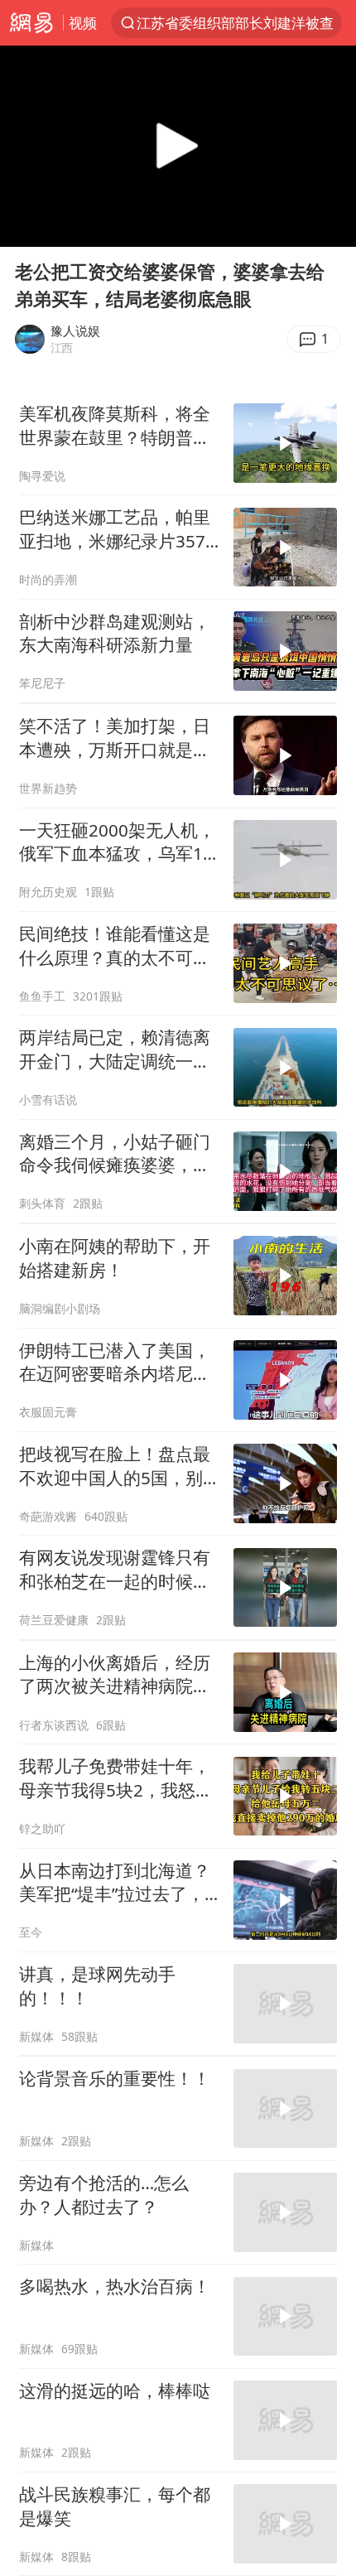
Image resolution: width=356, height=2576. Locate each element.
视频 (83, 23)
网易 (31, 23)
